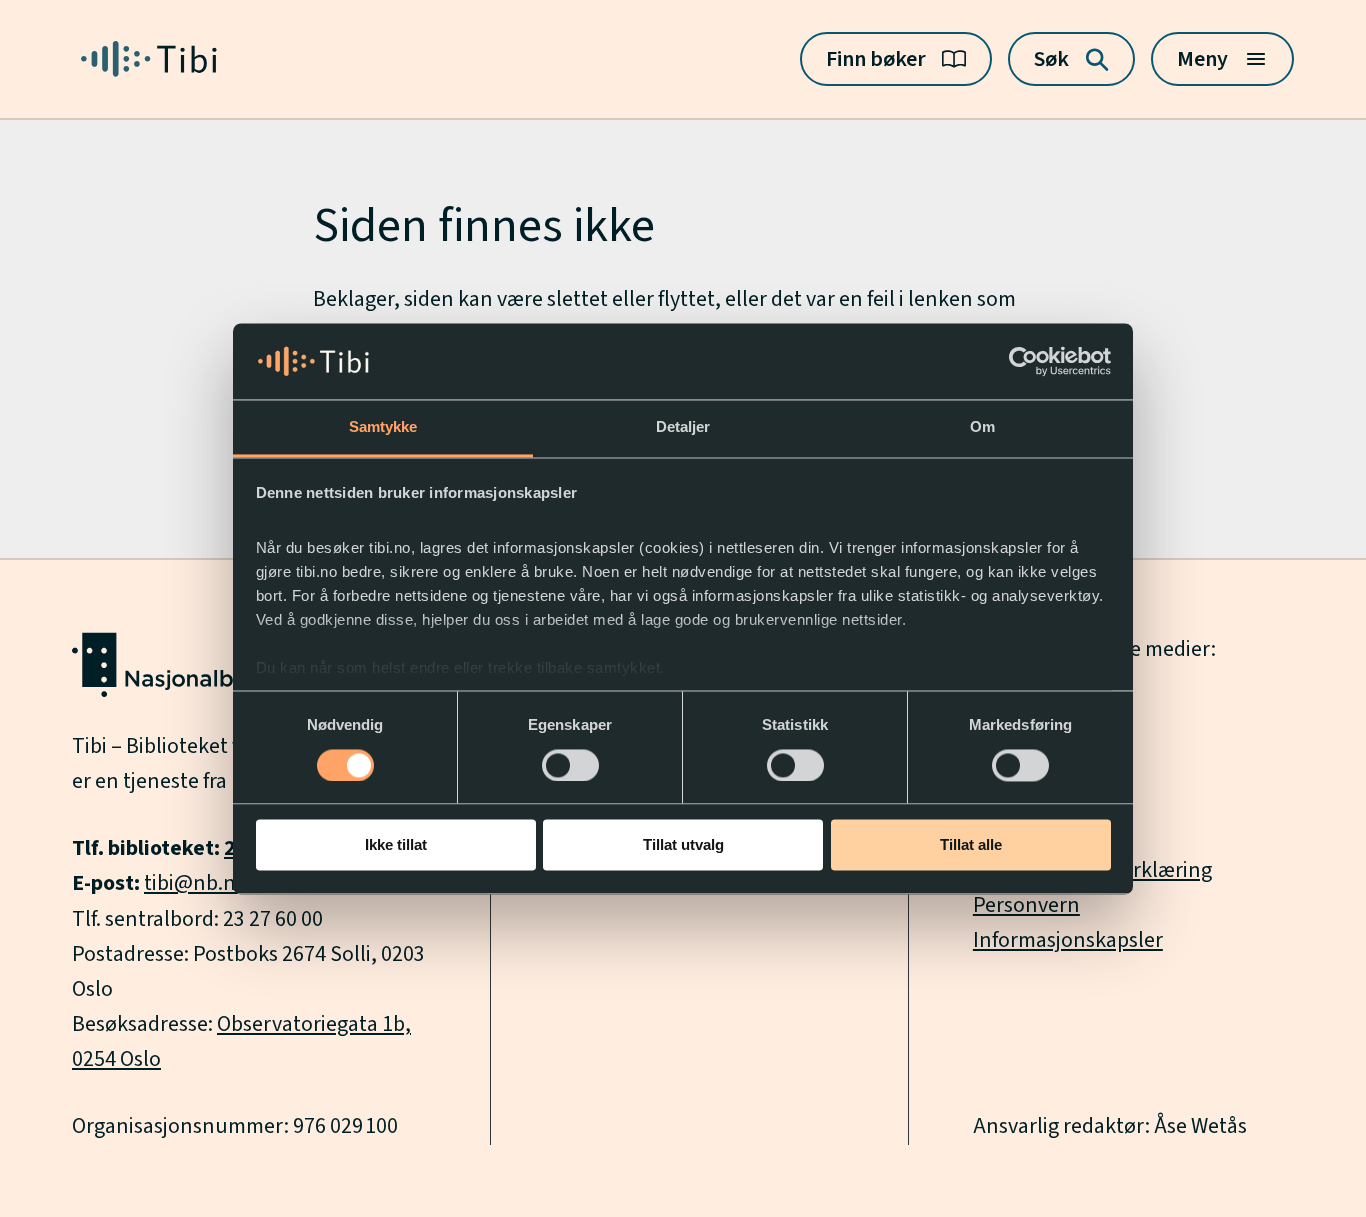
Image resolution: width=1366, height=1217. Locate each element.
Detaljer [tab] (683, 427)
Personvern (1026, 905)
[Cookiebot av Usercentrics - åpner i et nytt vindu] (1023, 361)
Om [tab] (982, 427)
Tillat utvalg (683, 845)
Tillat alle (971, 845)
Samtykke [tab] (383, 427)
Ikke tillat (396, 845)
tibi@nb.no (196, 883)
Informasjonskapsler (1068, 940)
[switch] (570, 765)
